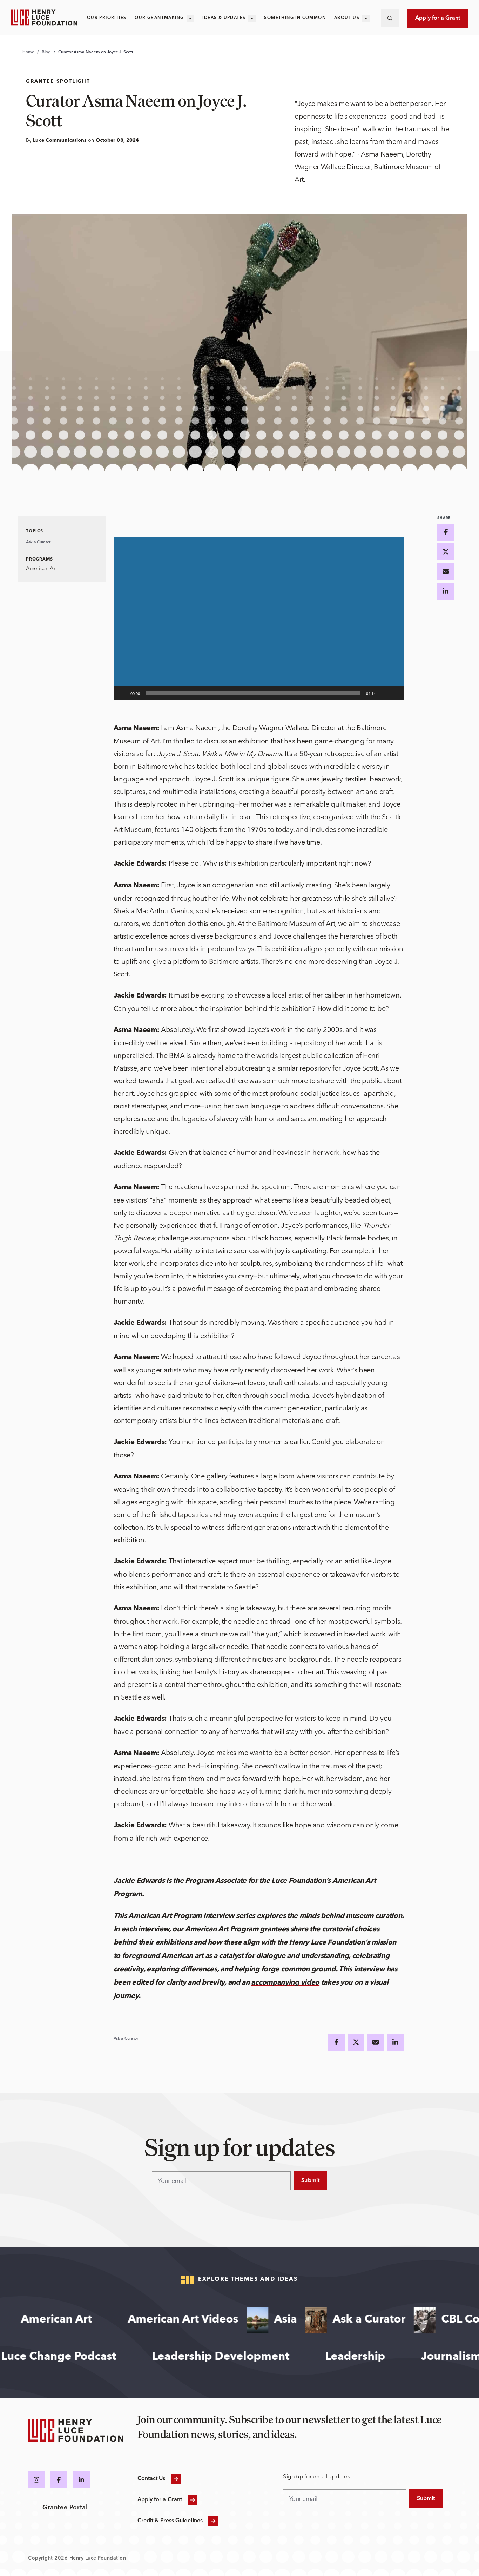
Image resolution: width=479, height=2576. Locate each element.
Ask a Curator (38, 542)
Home (28, 52)
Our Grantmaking (159, 18)
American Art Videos (145, 2320)
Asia (247, 2320)
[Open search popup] (390, 18)
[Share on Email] (376, 2042)
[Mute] (383, 693)
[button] (258, 618)
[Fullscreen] (394, 693)
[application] (259, 618)
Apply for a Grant (438, 18)
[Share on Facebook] (336, 2042)
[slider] (253, 693)
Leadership (388, 2357)
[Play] (123, 693)
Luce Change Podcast (92, 2357)
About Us (347, 18)
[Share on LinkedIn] (395, 2042)
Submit (310, 2181)
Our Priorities (107, 18)
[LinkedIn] (81, 2480)
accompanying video (285, 1983)
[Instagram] (36, 2480)
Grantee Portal (65, 2508)
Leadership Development (254, 2357)
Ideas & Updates (224, 18)
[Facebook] (59, 2480)
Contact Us (151, 2479)
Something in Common (295, 18)
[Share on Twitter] (356, 2042)
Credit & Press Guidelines (170, 2521)
